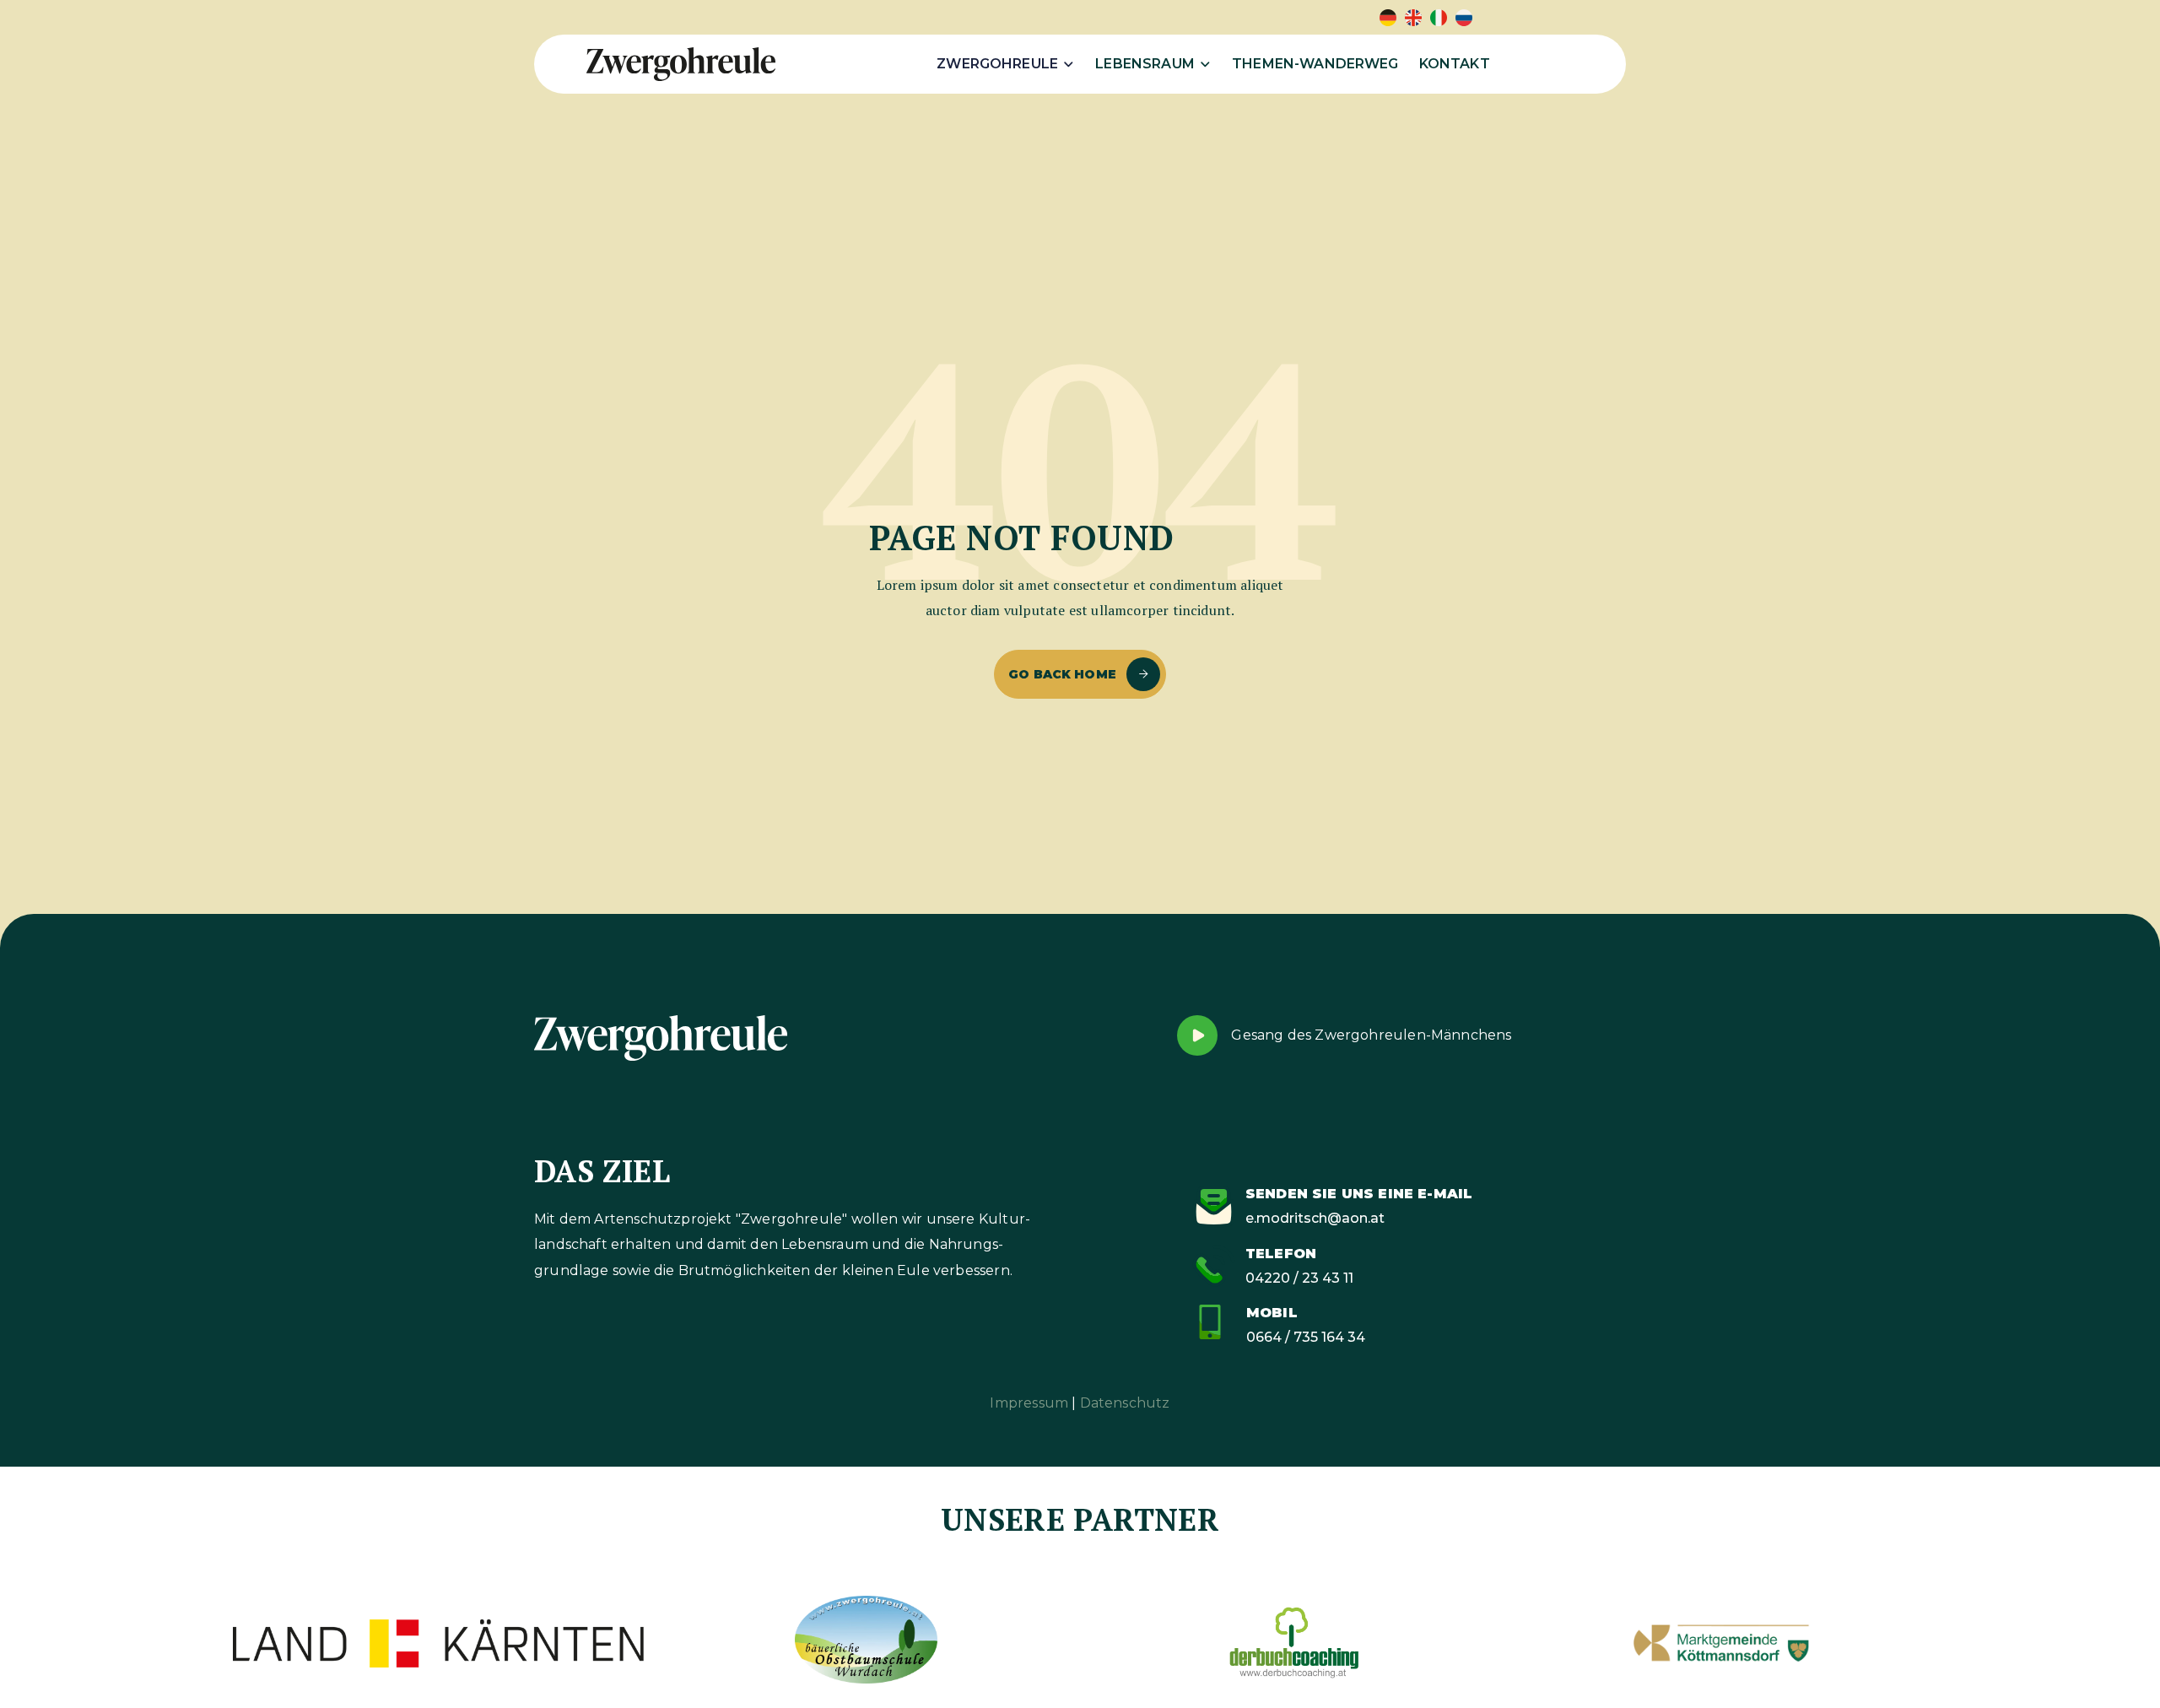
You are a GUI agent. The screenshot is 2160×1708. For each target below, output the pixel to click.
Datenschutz (1125, 1403)
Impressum (1029, 1403)
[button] (1006, 64)
